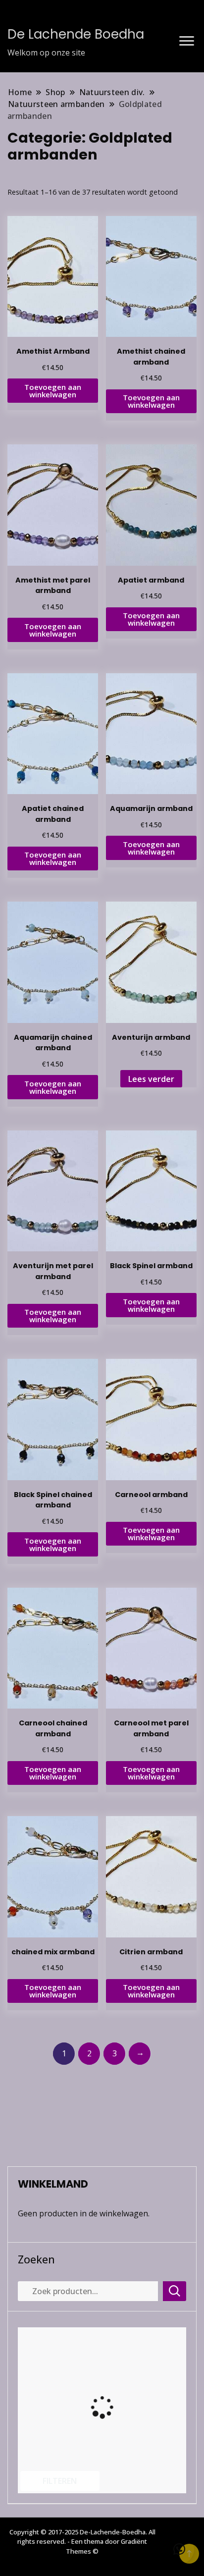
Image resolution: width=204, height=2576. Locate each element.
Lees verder (151, 1079)
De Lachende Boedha (76, 34)
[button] (179, 2549)
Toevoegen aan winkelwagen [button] (53, 391)
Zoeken (36, 2259)
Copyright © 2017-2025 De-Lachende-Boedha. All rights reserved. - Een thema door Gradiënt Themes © (82, 2542)
